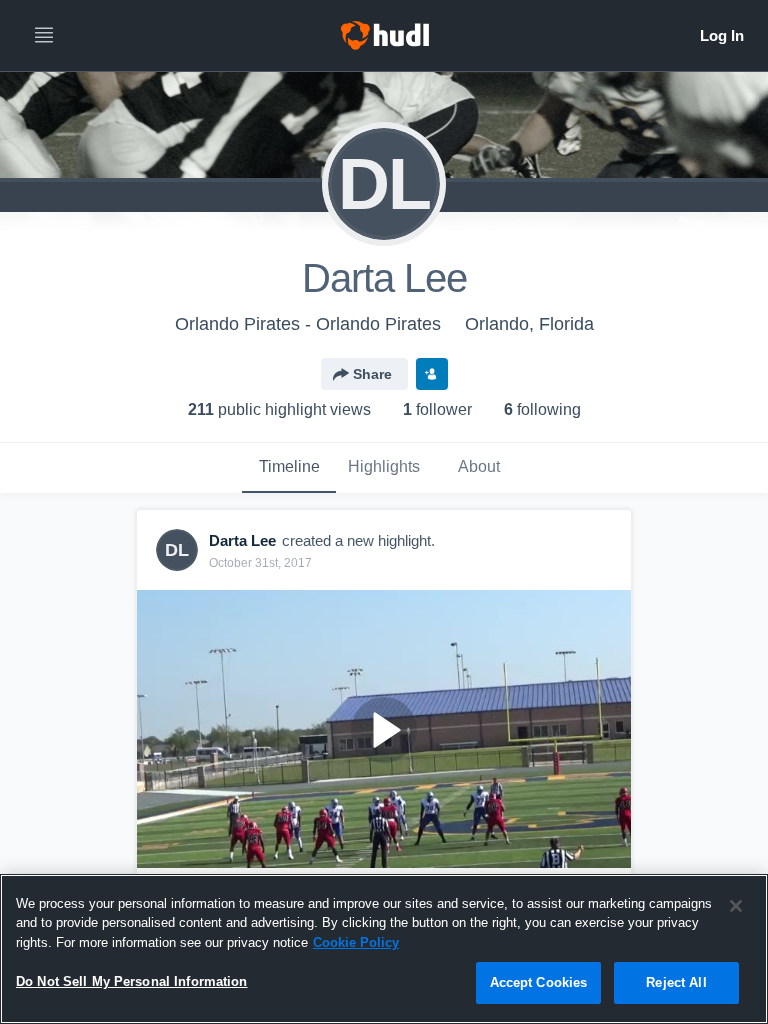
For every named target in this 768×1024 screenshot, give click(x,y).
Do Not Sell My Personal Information (132, 981)
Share (372, 374)
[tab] (289, 468)
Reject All (676, 982)
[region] (384, 949)
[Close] (736, 906)
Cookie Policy (356, 942)
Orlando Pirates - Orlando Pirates (308, 324)
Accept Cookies (539, 982)
